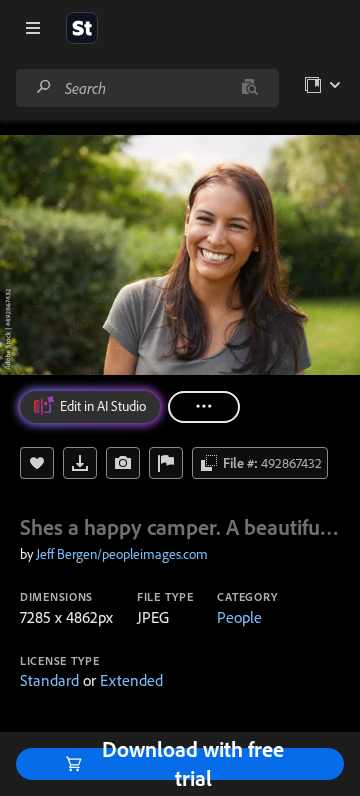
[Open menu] (33, 28)
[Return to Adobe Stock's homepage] (82, 28)
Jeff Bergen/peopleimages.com (122, 554)
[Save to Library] (37, 463)
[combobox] (147, 88)
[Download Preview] (80, 463)
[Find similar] (249, 88)
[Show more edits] (204, 407)
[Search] (44, 87)
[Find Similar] (123, 463)
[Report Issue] (166, 463)
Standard (49, 680)
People (239, 617)
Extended (131, 680)
